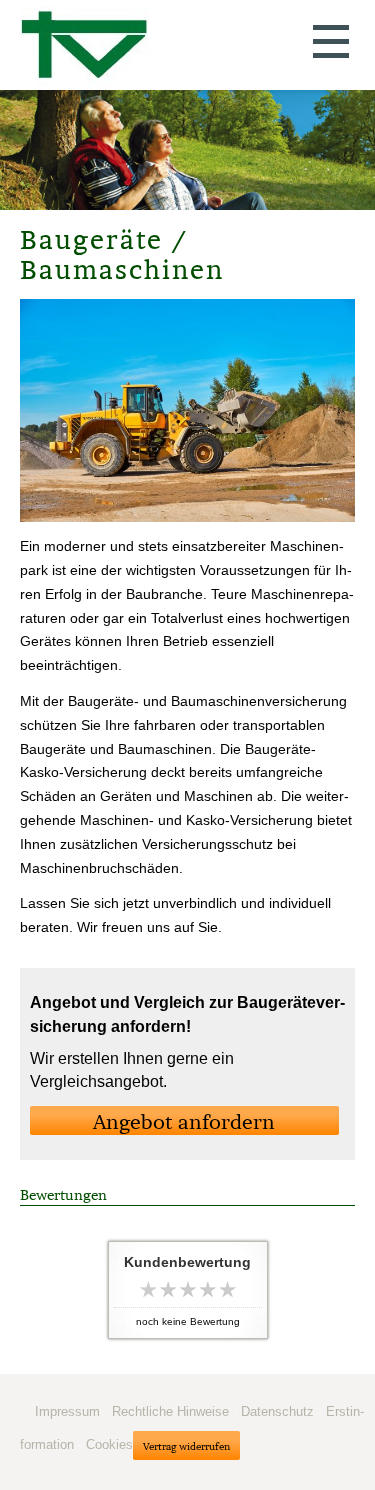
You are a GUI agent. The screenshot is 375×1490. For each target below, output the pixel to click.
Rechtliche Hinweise (170, 1411)
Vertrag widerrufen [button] (186, 1446)
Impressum (67, 1411)
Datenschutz (277, 1411)
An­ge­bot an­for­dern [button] (184, 1121)
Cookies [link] (109, 1444)
